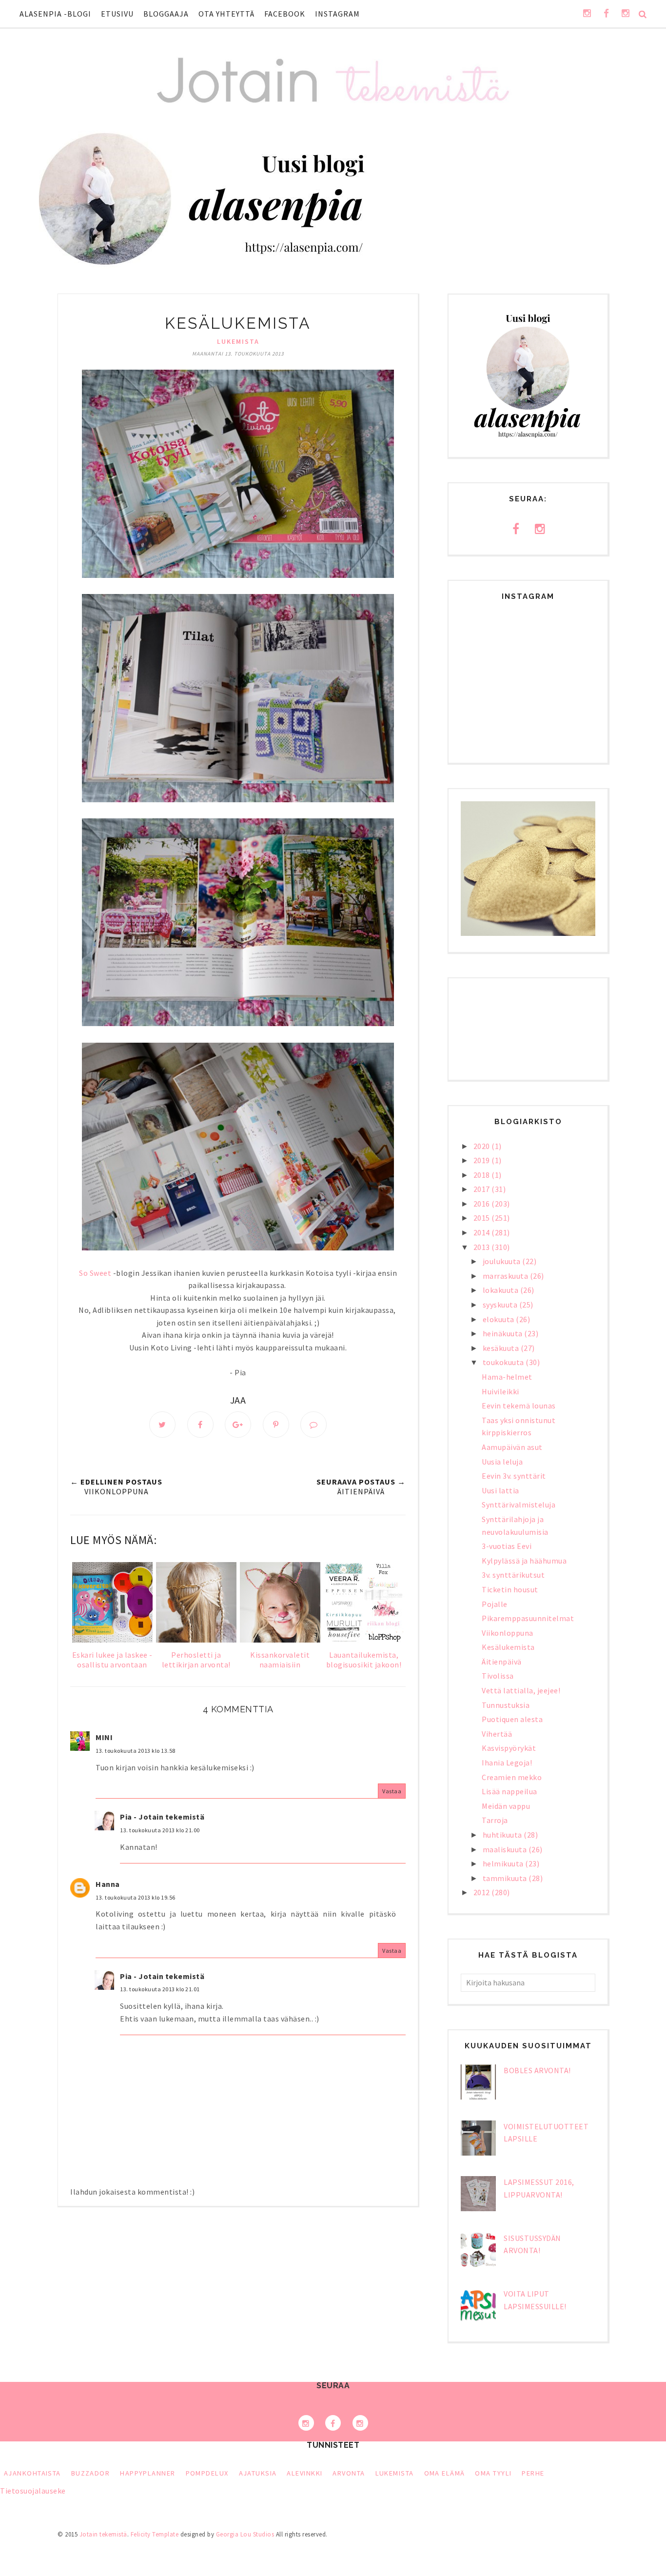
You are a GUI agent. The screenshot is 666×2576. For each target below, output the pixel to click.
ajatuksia (258, 2473)
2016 (483, 1204)
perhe (533, 2473)
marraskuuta (506, 1276)
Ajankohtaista (32, 2473)
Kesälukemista (508, 1647)
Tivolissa (498, 1676)
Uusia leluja (502, 1462)
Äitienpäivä (502, 1662)
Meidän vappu (506, 1806)
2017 (483, 1189)
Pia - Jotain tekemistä (162, 1817)
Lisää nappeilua (509, 1791)
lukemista (238, 341)
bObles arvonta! (537, 2070)
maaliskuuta (506, 1849)
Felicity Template (155, 2534)
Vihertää (497, 1734)
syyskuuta (501, 1305)
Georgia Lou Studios (245, 2534)
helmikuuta (504, 1863)
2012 (483, 1892)
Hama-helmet (507, 1377)
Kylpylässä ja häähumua (524, 1561)
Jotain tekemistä (103, 2534)
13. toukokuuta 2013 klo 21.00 (160, 1830)
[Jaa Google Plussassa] (238, 1425)
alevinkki (304, 2473)
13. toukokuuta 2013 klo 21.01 (160, 1989)
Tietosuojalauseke (33, 2491)
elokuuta (499, 1319)
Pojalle (495, 1604)
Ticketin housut (510, 1589)
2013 (483, 1247)
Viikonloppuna (508, 1633)
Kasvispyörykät (509, 1748)
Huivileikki (500, 1391)
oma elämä (445, 2473)
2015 (483, 1218)
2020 (483, 1146)
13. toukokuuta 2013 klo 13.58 (136, 1751)
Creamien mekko (512, 1777)
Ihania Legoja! (507, 1763)
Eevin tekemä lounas (519, 1406)
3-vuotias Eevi (507, 1546)
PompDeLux (207, 2473)
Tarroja (495, 1820)
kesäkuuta (502, 1348)
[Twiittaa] (162, 1425)
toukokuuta (504, 1362)
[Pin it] (276, 1425)
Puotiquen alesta (512, 1719)
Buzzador (91, 2473)
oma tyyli (493, 2473)
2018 (483, 1175)
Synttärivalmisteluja (519, 1505)
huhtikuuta (503, 1835)
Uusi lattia (500, 1490)
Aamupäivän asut (512, 1447)
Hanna (108, 1884)
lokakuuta (501, 1290)
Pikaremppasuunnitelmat (528, 1618)
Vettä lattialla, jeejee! (521, 1690)
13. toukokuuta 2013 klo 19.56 (136, 1897)
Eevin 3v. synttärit (514, 1476)
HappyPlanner (147, 2473)
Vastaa (392, 1791)
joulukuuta (503, 1261)
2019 (483, 1160)
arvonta (349, 2473)
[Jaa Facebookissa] (200, 1425)
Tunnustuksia (506, 1705)
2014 (483, 1232)
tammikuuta (506, 1878)
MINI (104, 1737)
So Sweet (95, 1273)
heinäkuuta (504, 1333)
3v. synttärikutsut (513, 1575)
